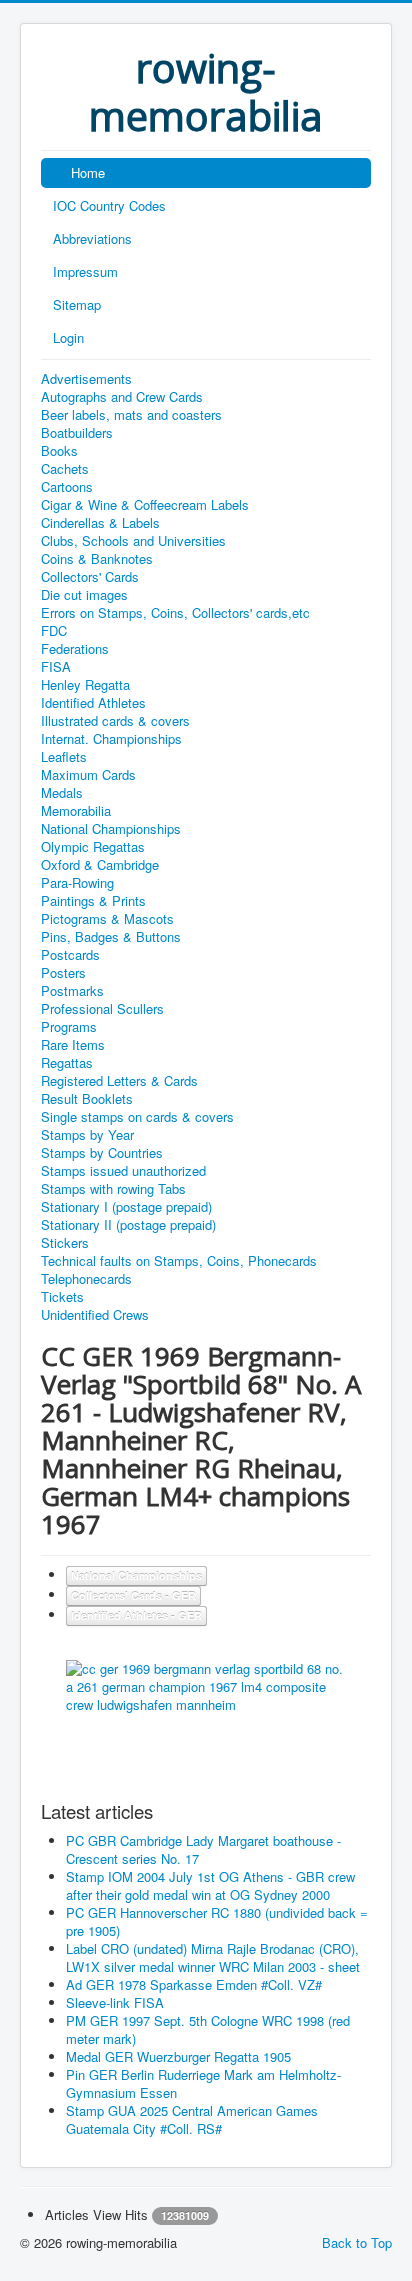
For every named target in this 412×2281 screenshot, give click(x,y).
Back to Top (357, 2242)
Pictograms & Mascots (107, 919)
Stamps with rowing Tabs (113, 1189)
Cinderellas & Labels (100, 523)
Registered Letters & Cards (119, 1081)
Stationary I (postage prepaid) (126, 1207)
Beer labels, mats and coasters (131, 415)
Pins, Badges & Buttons (111, 937)
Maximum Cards (88, 775)
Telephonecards (86, 1279)
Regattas (67, 1063)
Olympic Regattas (93, 847)
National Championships (111, 829)
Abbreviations (92, 238)
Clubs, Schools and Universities (133, 541)
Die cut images (84, 595)
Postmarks (72, 991)
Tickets (62, 1297)
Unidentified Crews (95, 1315)
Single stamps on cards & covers (137, 1117)
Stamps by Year (87, 1135)
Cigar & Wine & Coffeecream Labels (145, 505)
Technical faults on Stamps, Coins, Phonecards (179, 1261)
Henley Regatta (85, 685)
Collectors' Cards (90, 577)
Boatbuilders (77, 433)
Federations (75, 649)
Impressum (85, 271)
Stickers (65, 1243)
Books (59, 451)
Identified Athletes (93, 703)
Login (68, 337)
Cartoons (67, 487)
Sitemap (77, 304)
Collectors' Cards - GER (133, 1595)
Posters (63, 973)
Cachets (65, 469)
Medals (62, 793)
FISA (56, 667)
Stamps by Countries (102, 1153)
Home (88, 172)
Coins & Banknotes (97, 559)
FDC (54, 631)
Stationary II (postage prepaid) (128, 1225)
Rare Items (73, 1045)
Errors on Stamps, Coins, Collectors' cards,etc (175, 613)
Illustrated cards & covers (115, 721)
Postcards (70, 955)
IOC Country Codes (109, 205)
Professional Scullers (102, 1009)
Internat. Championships (111, 739)
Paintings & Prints (93, 901)
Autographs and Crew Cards (122, 397)
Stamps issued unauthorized (123, 1171)
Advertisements (86, 379)
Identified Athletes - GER (136, 1615)
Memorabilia (76, 811)
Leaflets (64, 757)
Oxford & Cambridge (100, 865)
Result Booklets (87, 1099)
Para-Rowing (77, 883)
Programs (69, 1027)
